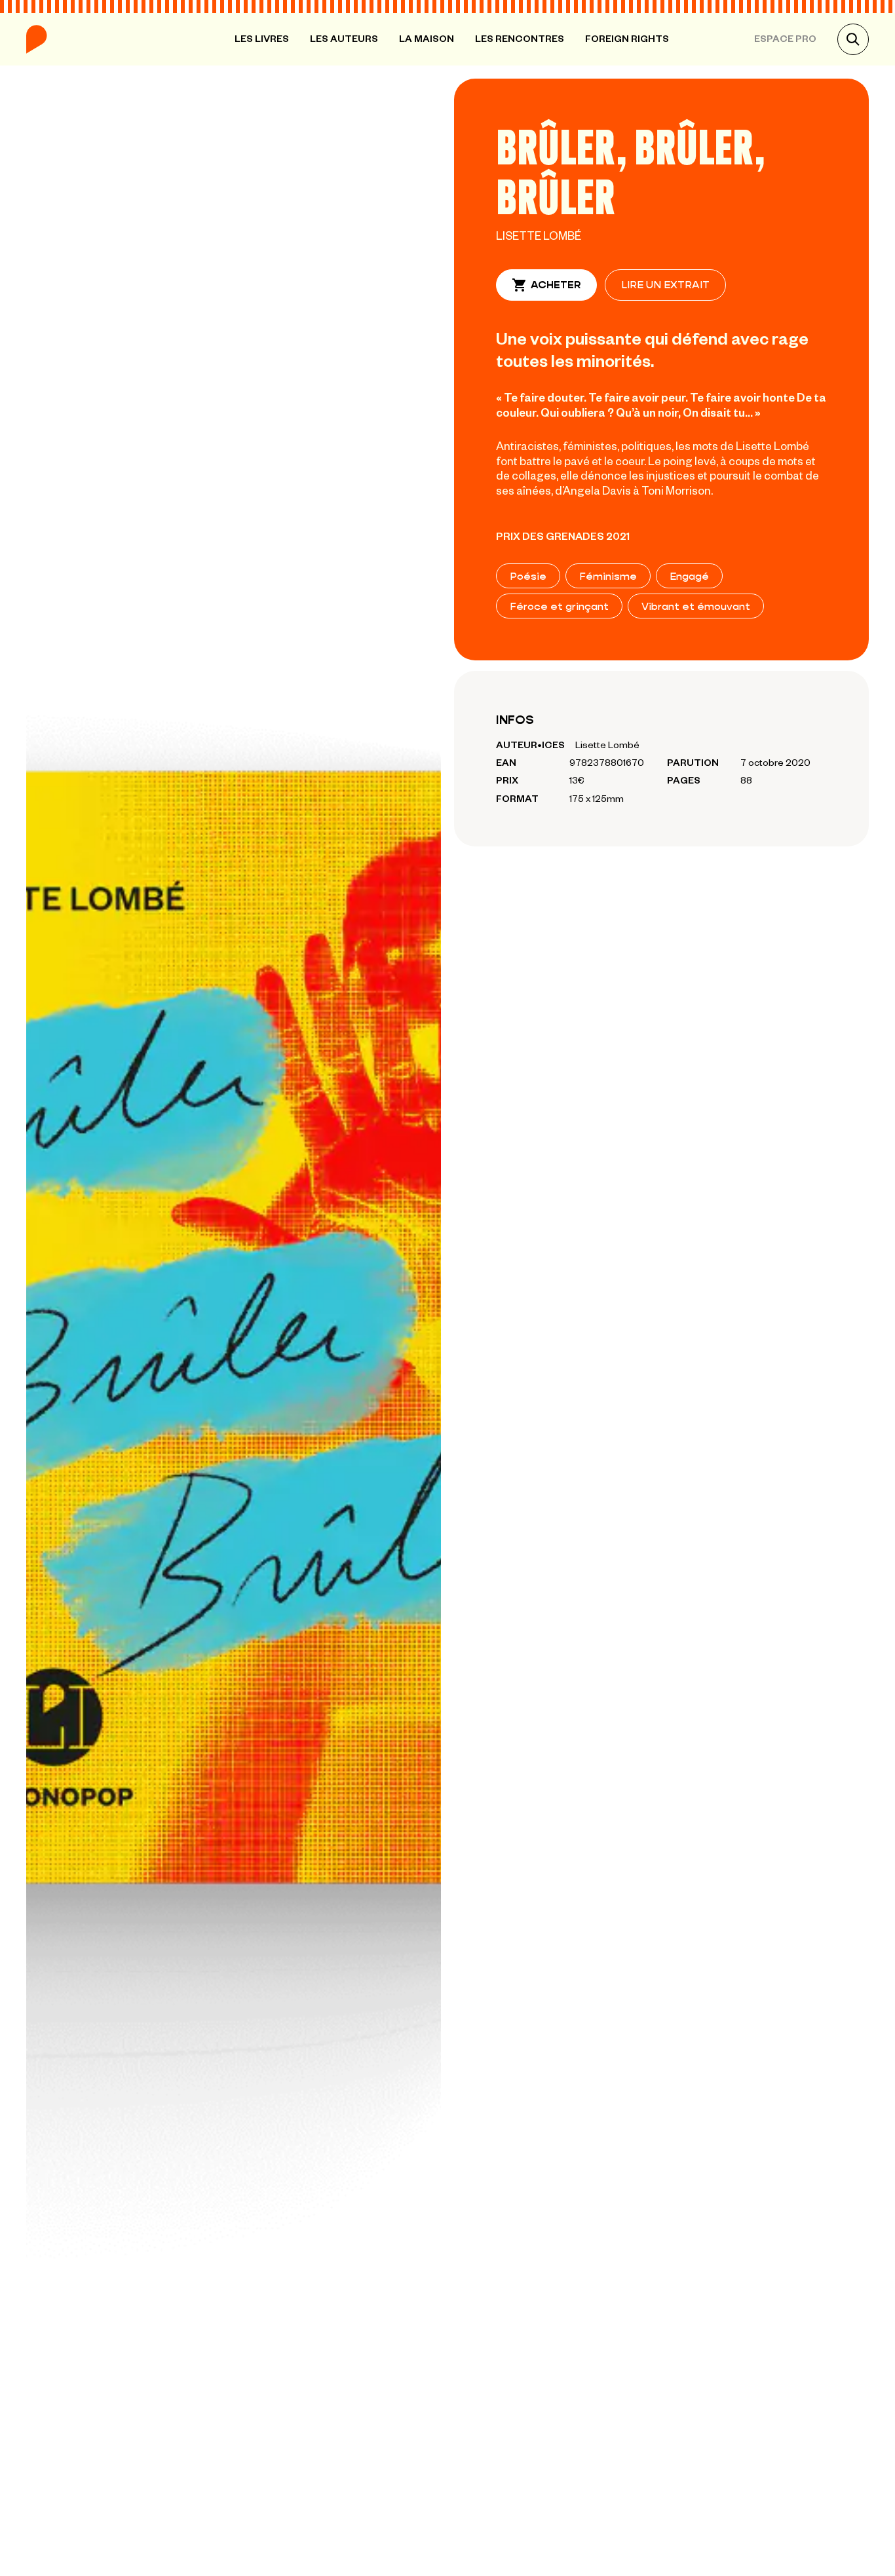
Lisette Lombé (539, 235)
